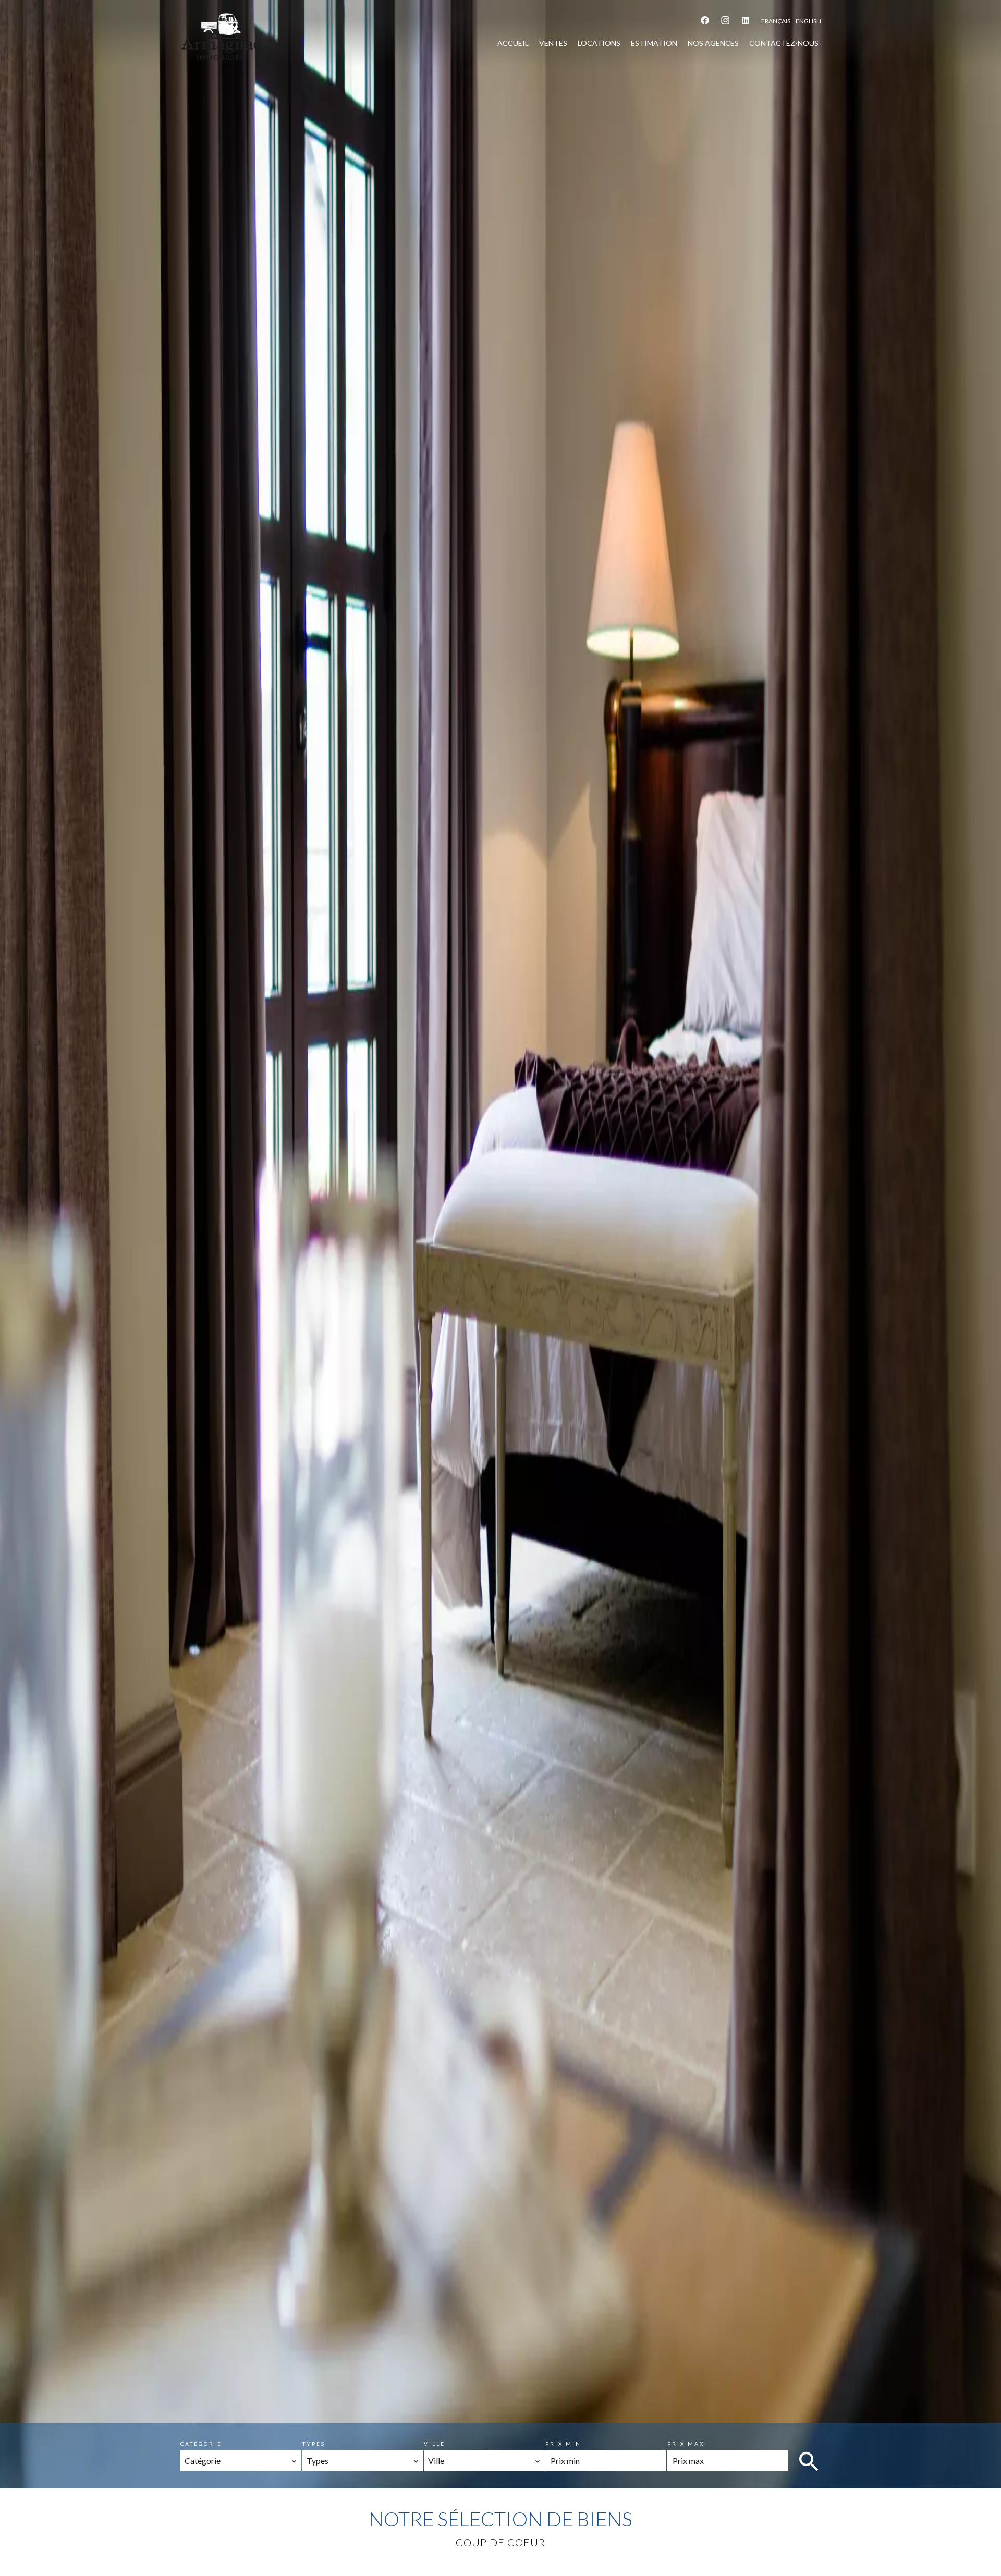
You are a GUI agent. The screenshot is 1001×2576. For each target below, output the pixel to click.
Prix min (563, 2444)
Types (314, 2444)
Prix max (686, 2444)
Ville (435, 2444)
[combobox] (241, 2461)
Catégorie (201, 2444)
